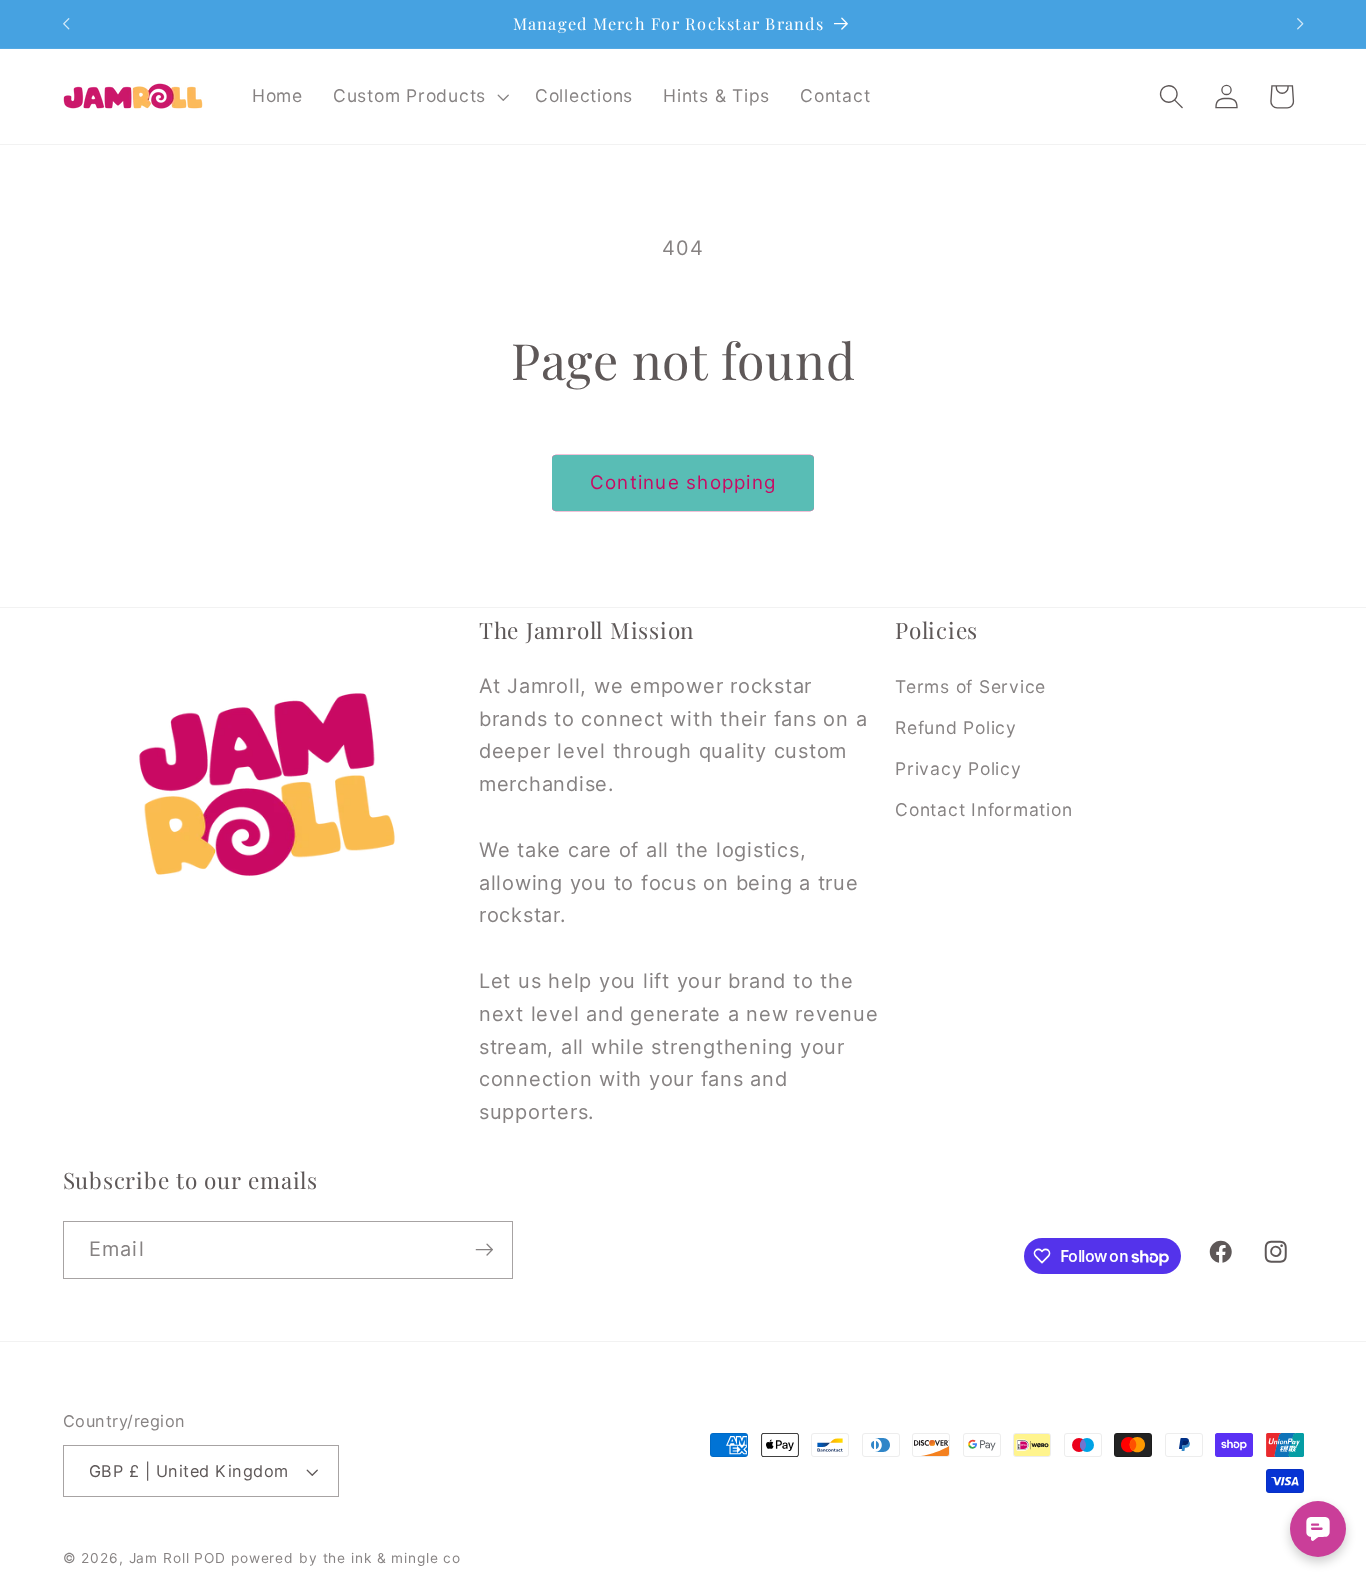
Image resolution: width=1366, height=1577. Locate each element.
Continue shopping (683, 482)
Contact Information (983, 809)
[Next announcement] (1300, 24)
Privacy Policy (958, 768)
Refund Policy (956, 727)
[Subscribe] (484, 1250)
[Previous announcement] (66, 24)
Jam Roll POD (178, 1558)
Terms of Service (970, 686)
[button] (419, 96)
